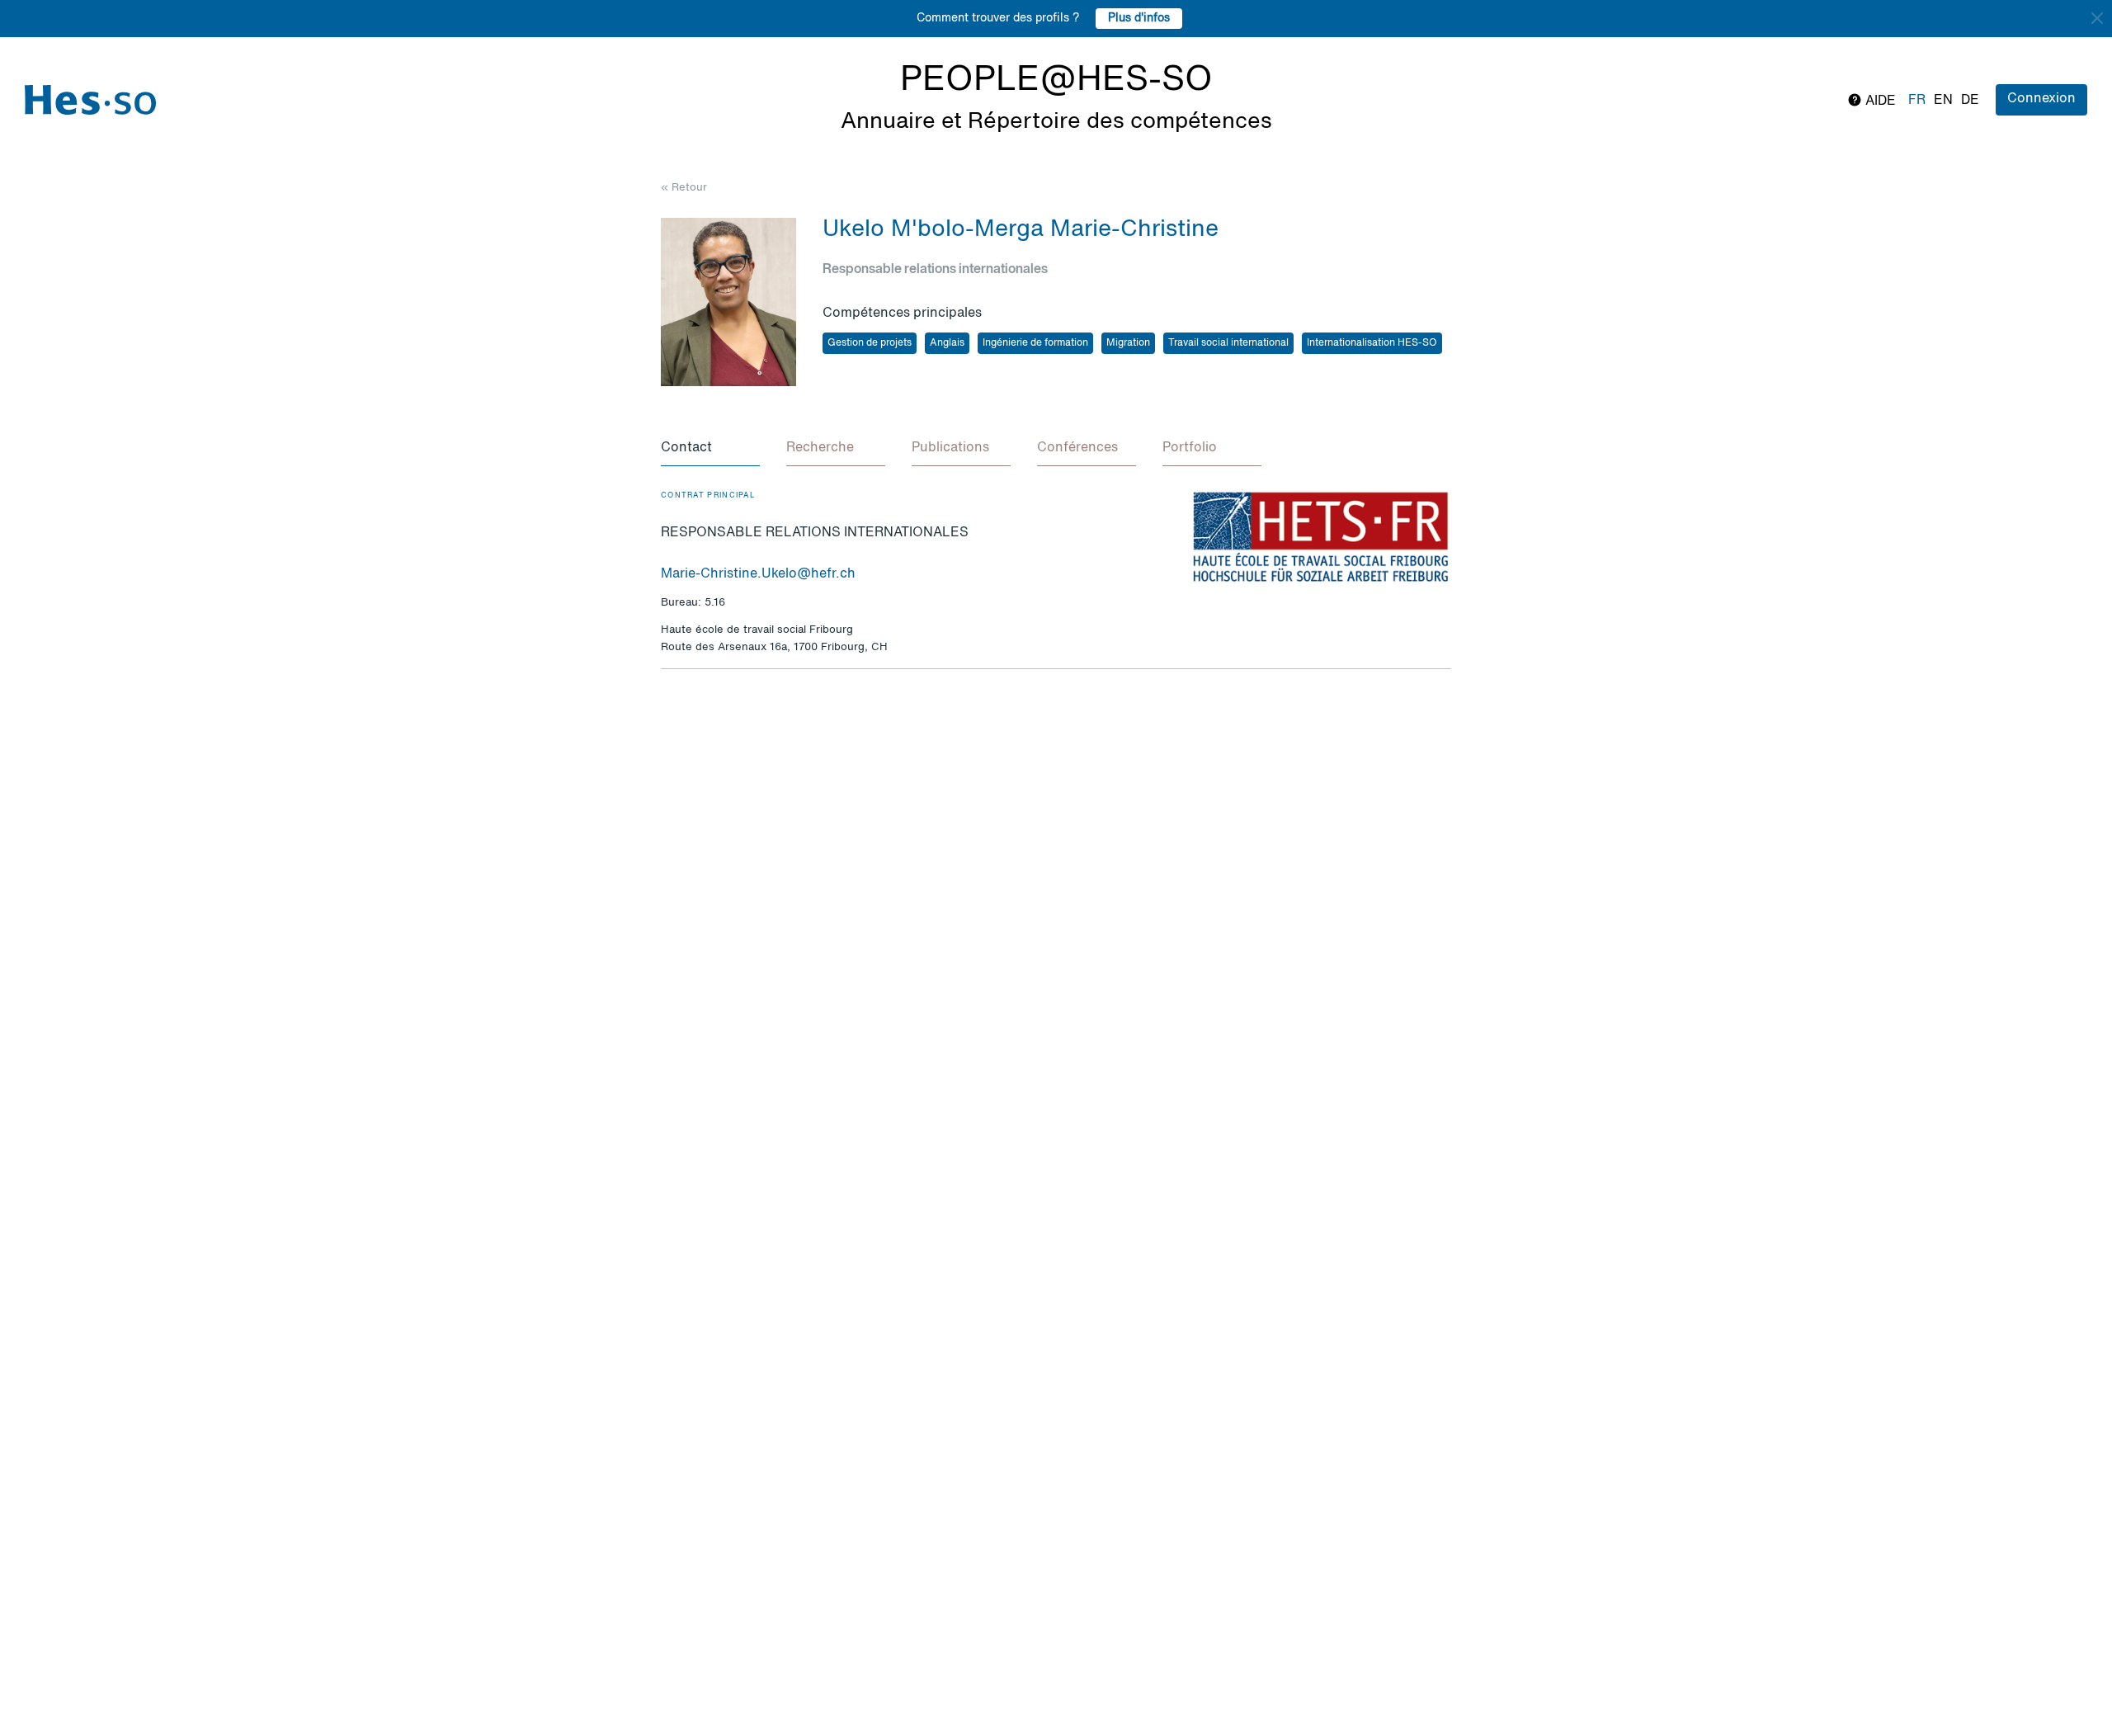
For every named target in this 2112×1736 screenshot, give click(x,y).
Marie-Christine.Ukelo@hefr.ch (758, 574)
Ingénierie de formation (1035, 343)
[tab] (710, 449)
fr (1917, 101)
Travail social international (1228, 343)
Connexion (2041, 99)
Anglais (947, 343)
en (1943, 101)
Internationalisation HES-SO (1372, 343)
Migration (1128, 343)
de (1970, 101)
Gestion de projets (870, 343)
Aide (1879, 101)
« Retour (684, 188)
